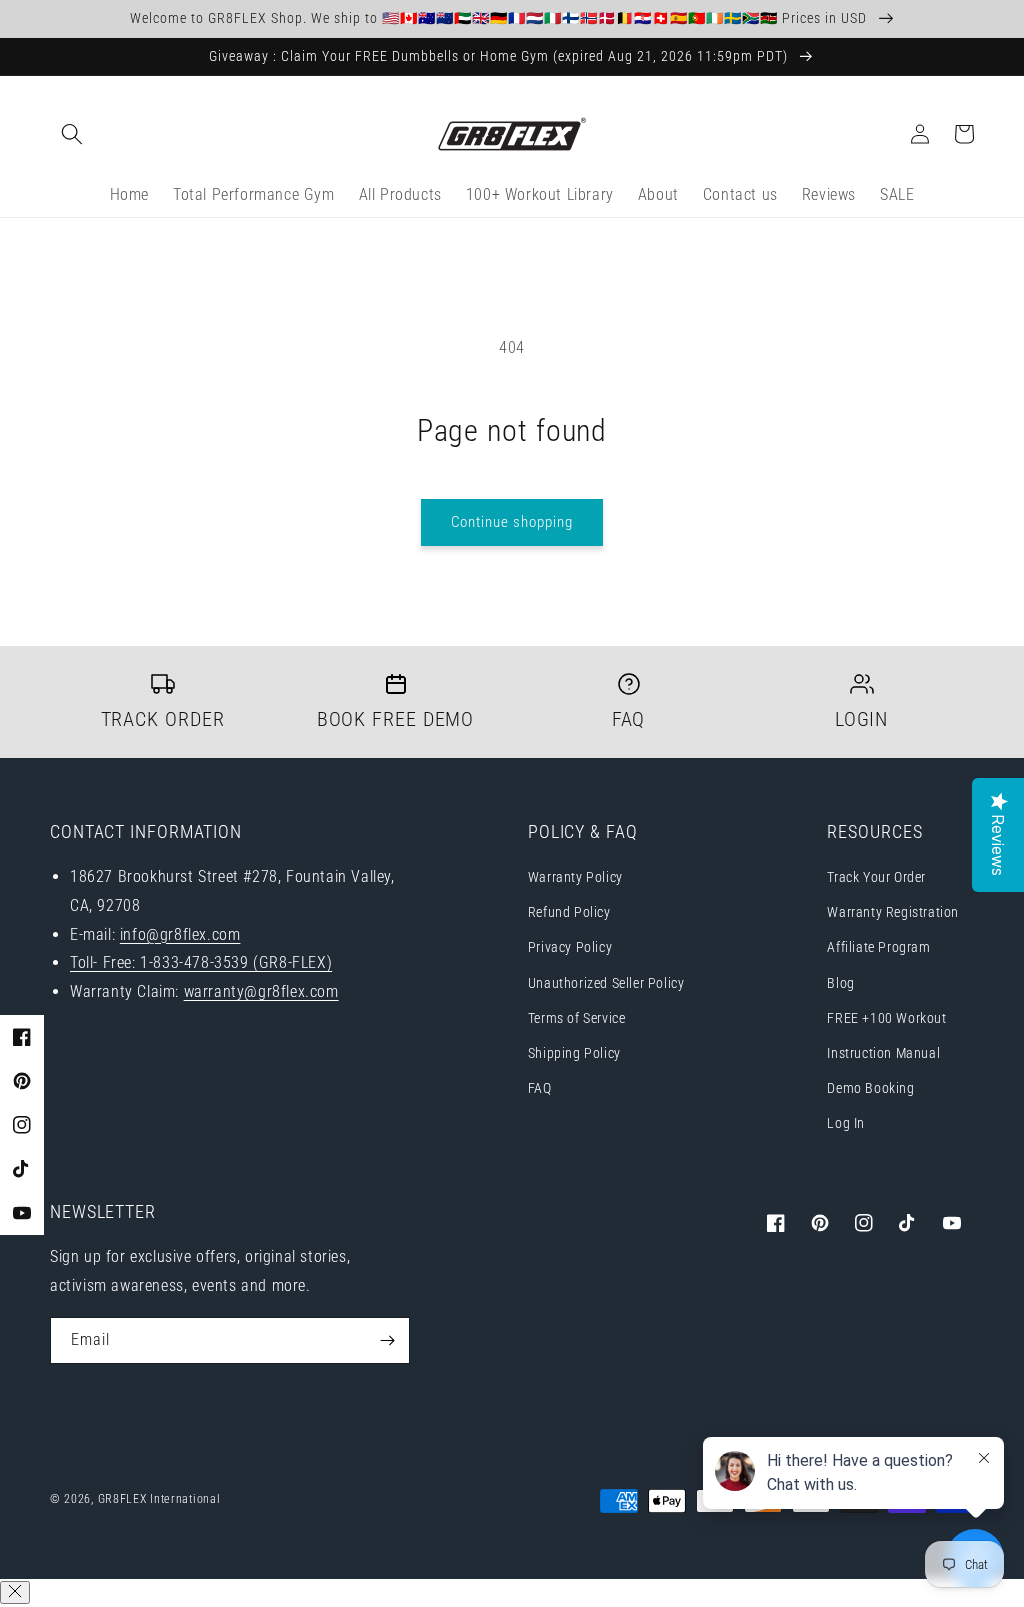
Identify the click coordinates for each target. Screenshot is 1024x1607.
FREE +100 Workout (886, 1018)
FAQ (540, 1088)
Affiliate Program (878, 947)
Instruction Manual (883, 1053)
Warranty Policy (575, 877)
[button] (72, 134)
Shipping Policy (574, 1053)
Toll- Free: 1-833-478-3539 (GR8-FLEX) (201, 962)
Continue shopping (512, 522)
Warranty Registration (893, 912)
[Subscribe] (387, 1340)
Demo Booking (870, 1088)
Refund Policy (569, 912)
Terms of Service (577, 1018)
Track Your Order (876, 877)
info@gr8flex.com (180, 934)
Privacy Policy (570, 947)
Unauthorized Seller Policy (606, 983)
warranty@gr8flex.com (261, 991)
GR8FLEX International (159, 1499)
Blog (840, 983)
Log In (846, 1123)
